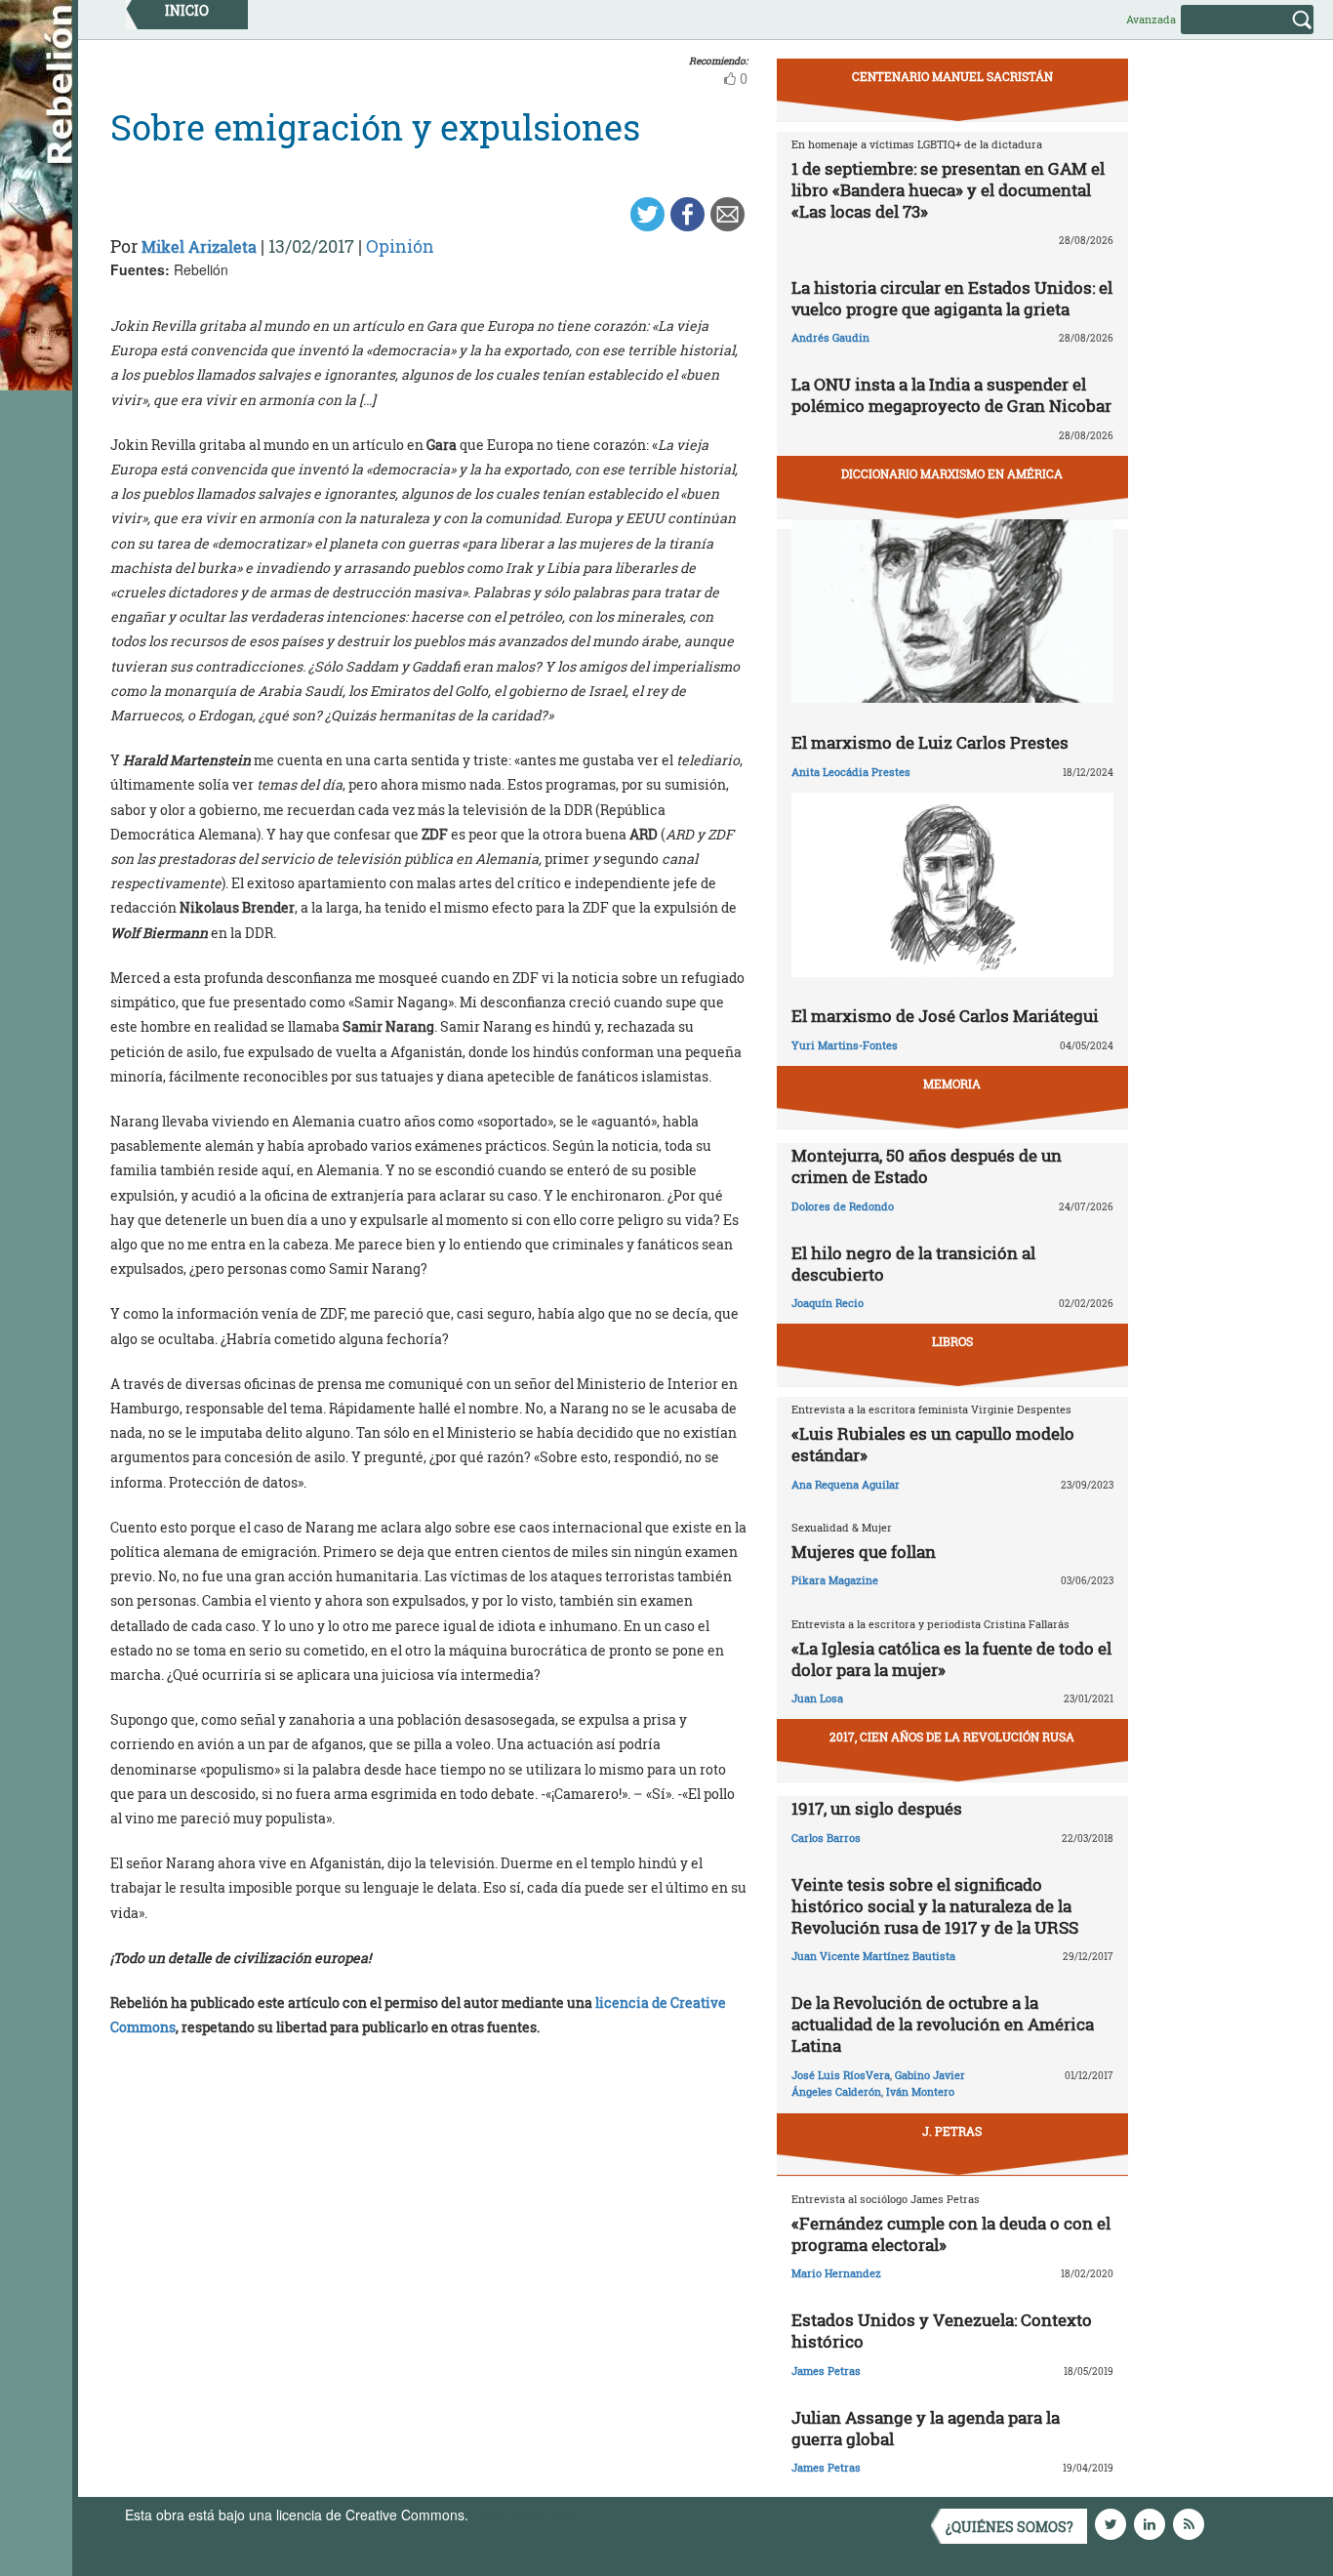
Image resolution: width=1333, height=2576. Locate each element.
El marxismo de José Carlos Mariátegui (945, 1016)
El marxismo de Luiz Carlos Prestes (930, 742)
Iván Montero (920, 2091)
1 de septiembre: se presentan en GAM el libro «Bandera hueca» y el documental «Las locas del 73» (948, 190)
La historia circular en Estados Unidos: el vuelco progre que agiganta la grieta (952, 298)
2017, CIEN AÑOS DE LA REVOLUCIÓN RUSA (952, 1737)
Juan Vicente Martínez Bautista (873, 1956)
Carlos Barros (826, 1838)
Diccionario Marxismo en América (952, 473)
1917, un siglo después (877, 1808)
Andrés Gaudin (830, 337)
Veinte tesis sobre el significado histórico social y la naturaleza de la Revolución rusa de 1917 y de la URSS (935, 1906)
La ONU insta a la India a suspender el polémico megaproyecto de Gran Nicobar (951, 395)
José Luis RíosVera (841, 2075)
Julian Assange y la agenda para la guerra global (926, 2428)
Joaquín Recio (828, 1303)
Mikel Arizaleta (199, 246)
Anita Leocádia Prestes (851, 772)
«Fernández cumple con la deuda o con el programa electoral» (951, 2234)
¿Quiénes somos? (1010, 2527)
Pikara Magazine (835, 1580)
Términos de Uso (525, 2515)
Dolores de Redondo (843, 1206)
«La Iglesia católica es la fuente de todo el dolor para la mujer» (951, 1659)
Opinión (400, 246)
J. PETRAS (952, 2131)
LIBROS (952, 1341)
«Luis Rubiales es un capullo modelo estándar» (933, 1444)
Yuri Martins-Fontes (845, 1045)
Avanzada (1151, 19)
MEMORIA (952, 1084)
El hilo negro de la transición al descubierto (913, 1264)
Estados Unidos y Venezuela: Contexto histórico (942, 2331)
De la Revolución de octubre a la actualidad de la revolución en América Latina (943, 2024)
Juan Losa (817, 1698)
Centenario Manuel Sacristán (952, 76)
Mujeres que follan (864, 1552)
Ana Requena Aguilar (846, 1484)
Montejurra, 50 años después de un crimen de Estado (927, 1166)
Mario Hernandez (836, 2273)
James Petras (826, 2371)
